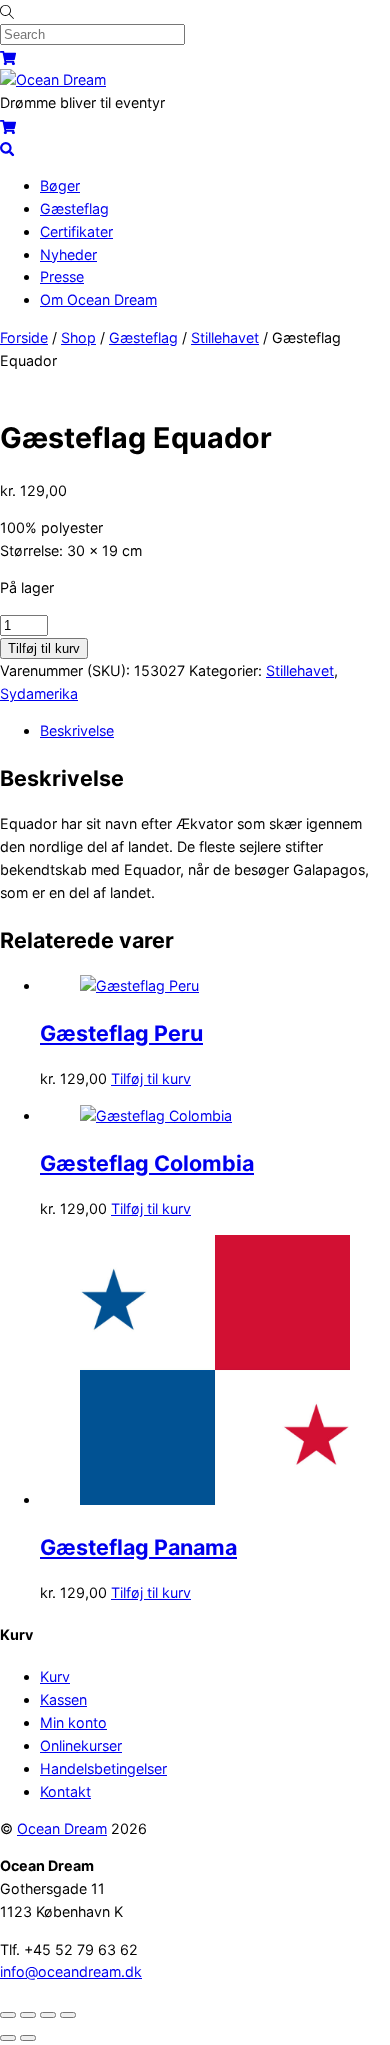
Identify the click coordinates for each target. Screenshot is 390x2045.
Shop (78, 337)
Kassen (63, 1699)
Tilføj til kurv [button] (151, 1078)
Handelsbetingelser (103, 1768)
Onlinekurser (81, 1745)
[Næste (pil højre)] (28, 2038)
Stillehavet (225, 337)
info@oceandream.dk (71, 1971)
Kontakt (65, 1791)
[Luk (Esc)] (68, 2015)
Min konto (73, 1722)
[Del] (48, 2015)
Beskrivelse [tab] (77, 730)
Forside (24, 337)
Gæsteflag (74, 208)
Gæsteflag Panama (138, 1547)
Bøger (60, 185)
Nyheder (68, 254)
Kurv (55, 1676)
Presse (62, 276)
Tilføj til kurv (44, 648)
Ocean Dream (62, 1828)
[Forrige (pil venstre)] (8, 2038)
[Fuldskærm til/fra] (28, 2015)
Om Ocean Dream (98, 299)
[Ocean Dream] (53, 79)
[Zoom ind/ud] (8, 2015)
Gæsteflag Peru (121, 1033)
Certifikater (76, 231)
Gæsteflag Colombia (147, 1163)
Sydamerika (39, 693)
